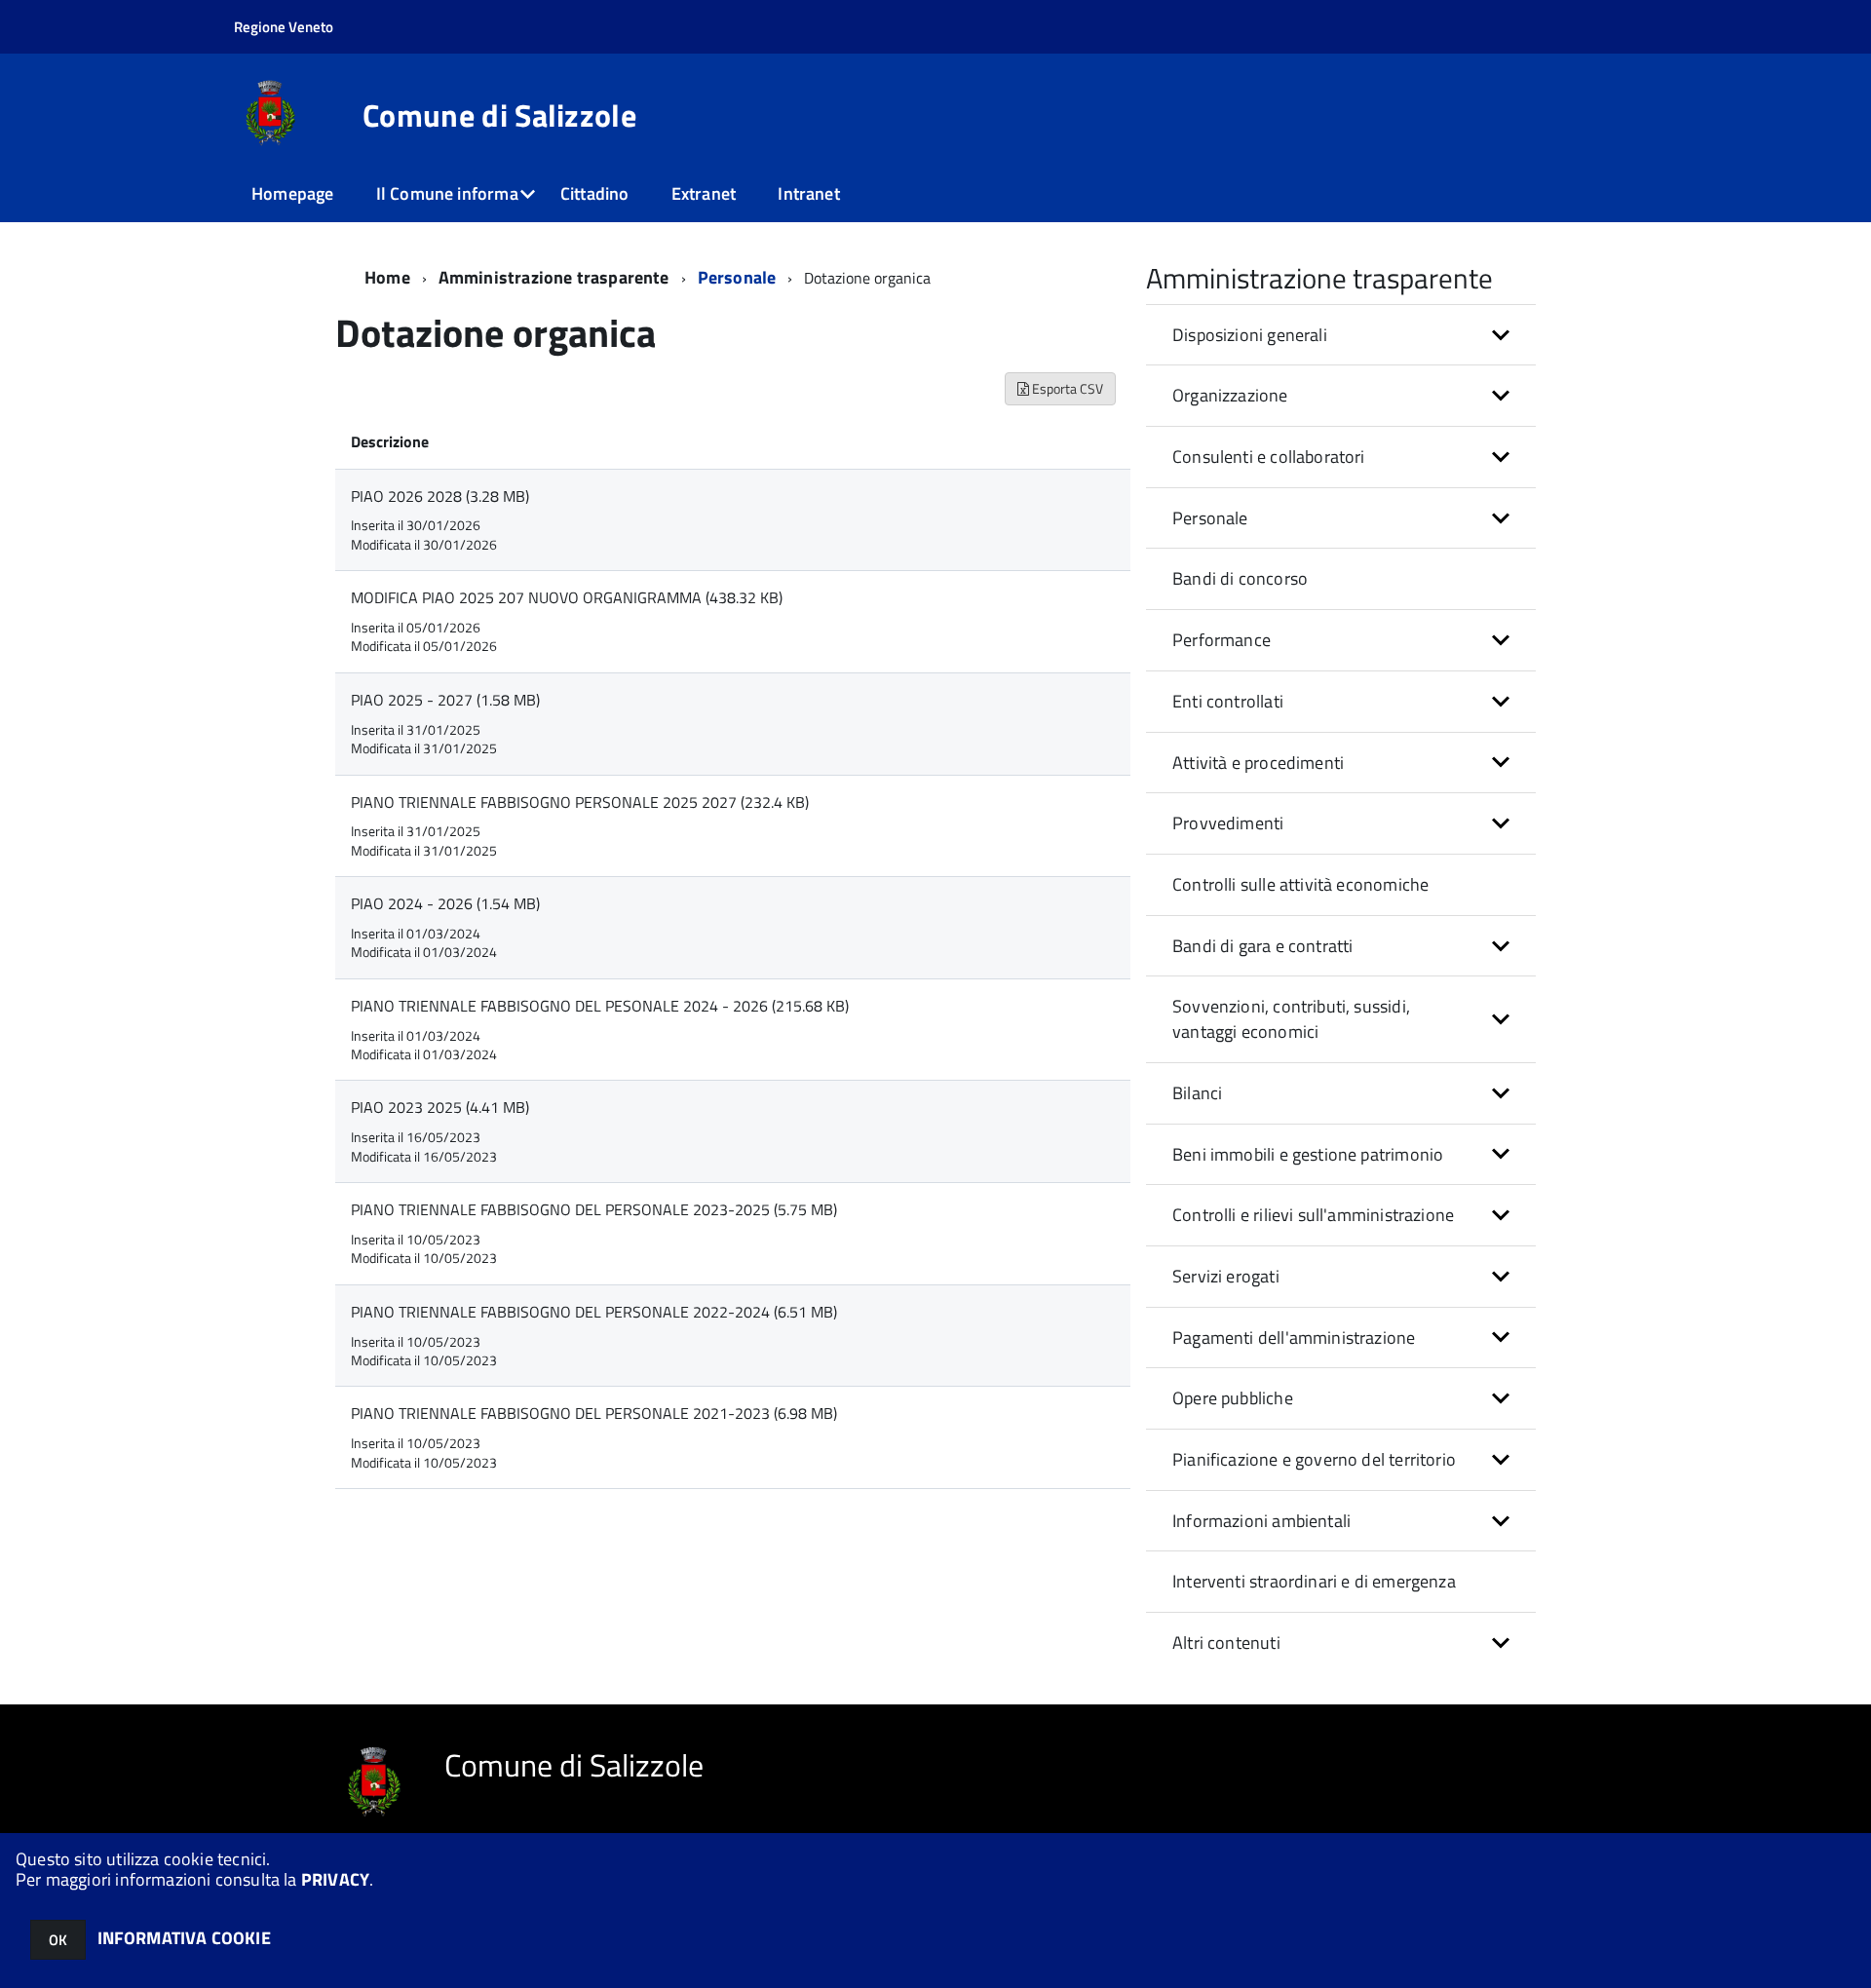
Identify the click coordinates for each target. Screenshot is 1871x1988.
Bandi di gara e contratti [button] (1263, 946)
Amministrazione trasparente (554, 277)
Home (387, 277)
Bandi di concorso (1240, 578)
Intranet (808, 193)
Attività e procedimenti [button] (1258, 763)
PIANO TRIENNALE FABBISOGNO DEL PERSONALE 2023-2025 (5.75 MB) (594, 1209)
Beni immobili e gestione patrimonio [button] (1308, 1154)
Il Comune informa (447, 193)
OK (58, 1940)
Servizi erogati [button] (1226, 1276)
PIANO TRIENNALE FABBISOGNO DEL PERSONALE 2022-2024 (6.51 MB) (594, 1312)
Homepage (292, 193)
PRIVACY (335, 1879)
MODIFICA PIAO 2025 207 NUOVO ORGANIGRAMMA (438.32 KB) (567, 597)
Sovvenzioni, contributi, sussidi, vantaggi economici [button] (1291, 1019)
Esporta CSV (1066, 388)
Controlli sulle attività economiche (1300, 884)
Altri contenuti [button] (1226, 1643)
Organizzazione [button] (1230, 395)
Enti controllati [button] (1228, 701)
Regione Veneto (284, 27)
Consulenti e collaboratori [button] (1269, 457)
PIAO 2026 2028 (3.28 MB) (440, 496)
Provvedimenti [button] (1228, 823)
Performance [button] (1222, 640)
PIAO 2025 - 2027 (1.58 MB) (445, 700)
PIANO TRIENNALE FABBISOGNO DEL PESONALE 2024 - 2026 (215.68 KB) (600, 1006)
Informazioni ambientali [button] (1261, 1521)
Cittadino (595, 193)
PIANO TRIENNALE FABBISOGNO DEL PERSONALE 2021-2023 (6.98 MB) (594, 1413)
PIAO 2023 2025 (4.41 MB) (440, 1107)
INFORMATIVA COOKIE (184, 1938)
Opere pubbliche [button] (1233, 1398)
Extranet (704, 193)
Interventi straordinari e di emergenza (1314, 1581)
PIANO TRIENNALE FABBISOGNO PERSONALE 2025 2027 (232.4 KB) (580, 802)
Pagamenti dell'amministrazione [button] (1294, 1338)
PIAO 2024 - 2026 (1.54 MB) (445, 903)
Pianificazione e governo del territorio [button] (1314, 1459)
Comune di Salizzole (499, 115)
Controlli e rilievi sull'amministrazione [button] (1313, 1215)
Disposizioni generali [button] (1250, 335)
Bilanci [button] (1197, 1093)
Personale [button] (1210, 518)
